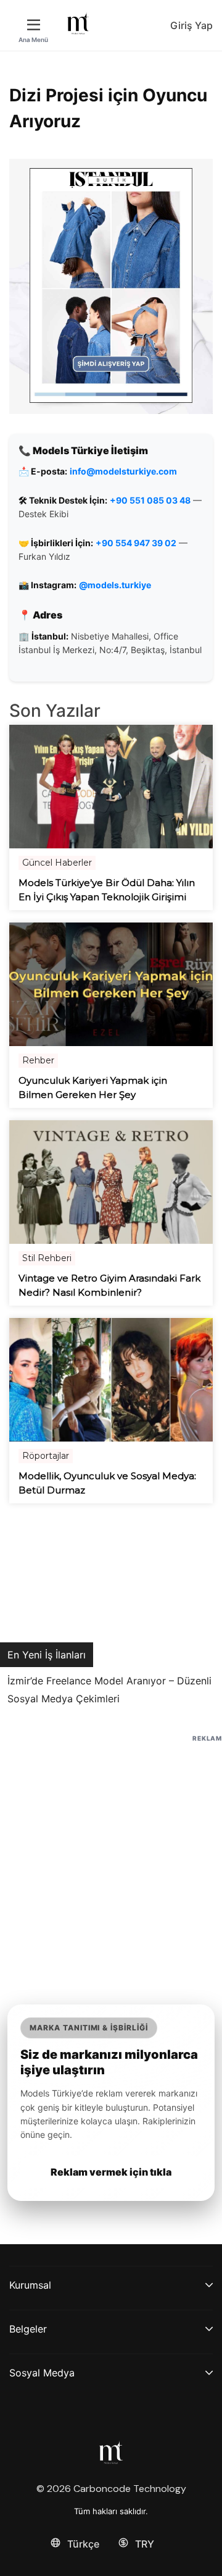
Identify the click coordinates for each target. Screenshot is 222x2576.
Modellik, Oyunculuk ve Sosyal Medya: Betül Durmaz (107, 1483)
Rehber (38, 1060)
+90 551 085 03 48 (150, 500)
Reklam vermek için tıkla (111, 2172)
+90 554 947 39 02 (136, 543)
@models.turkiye (115, 585)
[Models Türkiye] (78, 23)
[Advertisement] (111, 1856)
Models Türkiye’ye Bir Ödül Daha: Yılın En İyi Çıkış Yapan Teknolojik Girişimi (107, 890)
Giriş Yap (191, 25)
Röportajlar (46, 1456)
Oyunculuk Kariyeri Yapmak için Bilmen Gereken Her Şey (93, 1087)
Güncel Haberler (57, 863)
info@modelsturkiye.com (123, 471)
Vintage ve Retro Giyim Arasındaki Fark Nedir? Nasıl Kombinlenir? (109, 1285)
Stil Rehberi (47, 1258)
